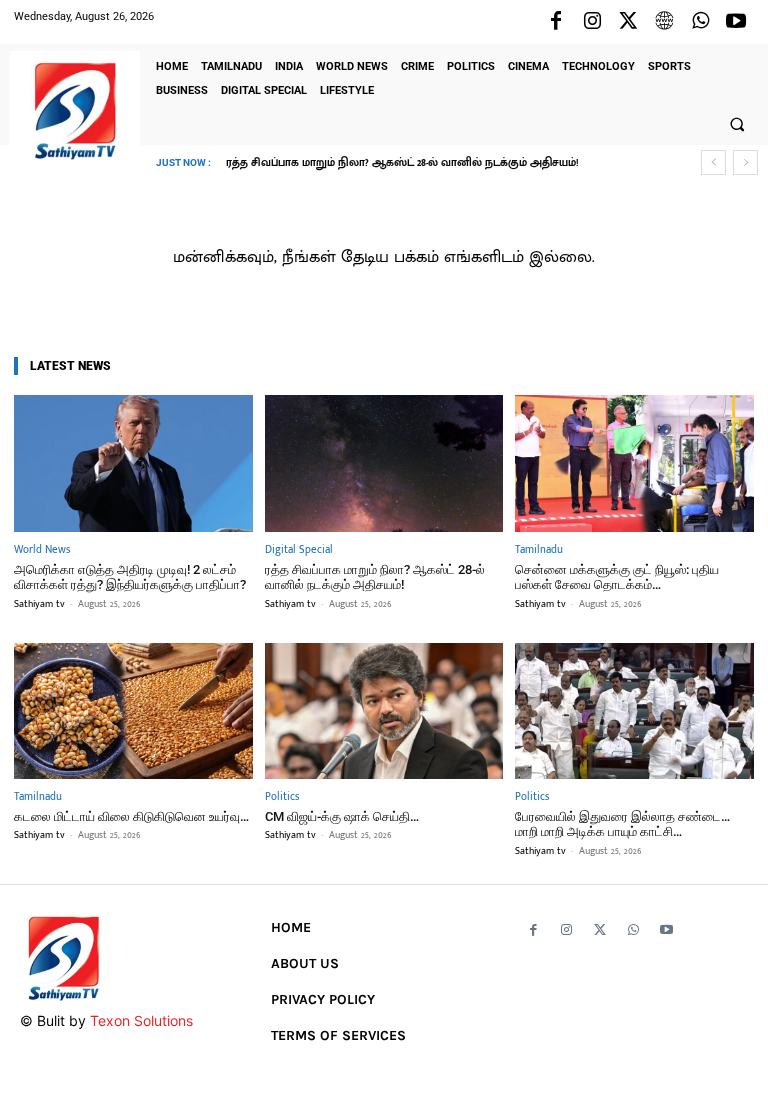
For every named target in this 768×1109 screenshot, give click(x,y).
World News (42, 550)
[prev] (713, 162)
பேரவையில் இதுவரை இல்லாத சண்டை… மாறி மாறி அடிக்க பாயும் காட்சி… (622, 824)
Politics (282, 797)
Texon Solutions (141, 1020)
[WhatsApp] (700, 22)
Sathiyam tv (39, 604)
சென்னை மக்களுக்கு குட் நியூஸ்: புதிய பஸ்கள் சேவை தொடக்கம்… (420, 163)
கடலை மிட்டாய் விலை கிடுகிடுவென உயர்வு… (131, 816)
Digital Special (299, 550)
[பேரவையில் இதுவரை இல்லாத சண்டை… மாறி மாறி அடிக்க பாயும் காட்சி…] (634, 711)
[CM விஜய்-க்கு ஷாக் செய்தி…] (384, 711)
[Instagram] (592, 22)
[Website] (664, 22)
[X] (628, 22)
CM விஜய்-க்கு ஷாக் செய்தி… (342, 816)
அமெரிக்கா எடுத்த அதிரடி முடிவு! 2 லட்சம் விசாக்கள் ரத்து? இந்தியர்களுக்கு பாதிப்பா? (130, 577)
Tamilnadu (539, 550)
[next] (745, 162)
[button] (737, 124)
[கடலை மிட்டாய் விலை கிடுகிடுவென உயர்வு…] (133, 711)
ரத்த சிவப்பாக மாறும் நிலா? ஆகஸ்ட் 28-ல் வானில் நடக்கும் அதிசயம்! (375, 577)
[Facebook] (556, 22)
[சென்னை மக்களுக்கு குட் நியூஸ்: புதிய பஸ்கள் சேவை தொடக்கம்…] (634, 463)
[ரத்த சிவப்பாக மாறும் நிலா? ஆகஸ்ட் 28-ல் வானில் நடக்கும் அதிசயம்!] (384, 463)
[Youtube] (736, 22)
